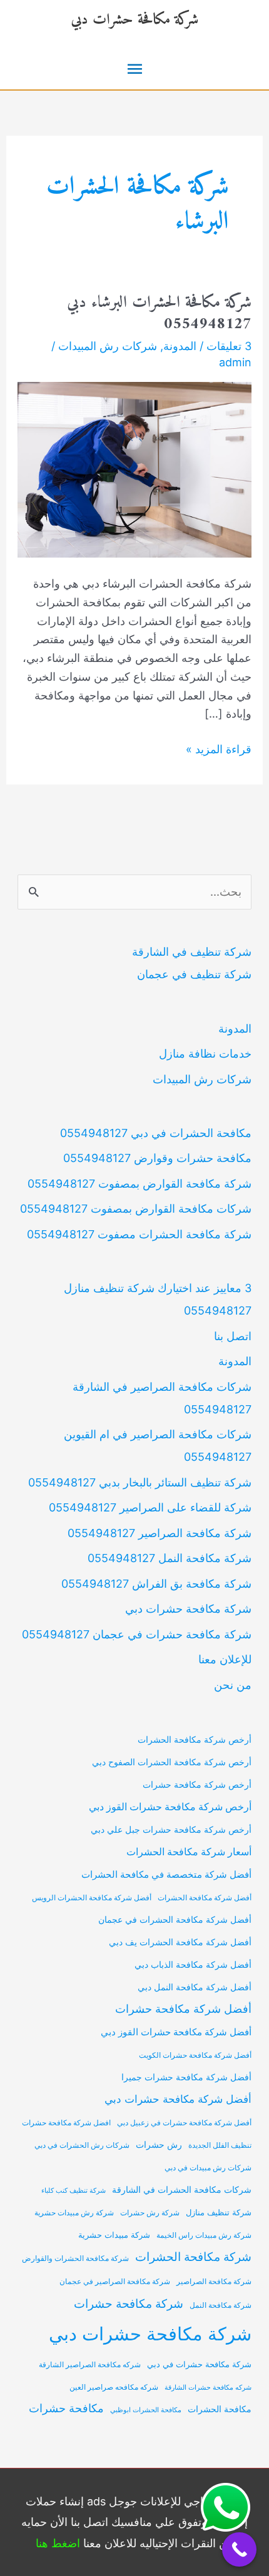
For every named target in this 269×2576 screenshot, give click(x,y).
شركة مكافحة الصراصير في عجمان (115, 2282)
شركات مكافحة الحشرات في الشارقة (182, 2189)
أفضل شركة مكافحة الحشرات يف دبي (180, 1942)
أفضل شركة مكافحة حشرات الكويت (195, 2055)
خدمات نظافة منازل (205, 1054)
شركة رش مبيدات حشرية (74, 2213)
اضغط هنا (58, 2543)
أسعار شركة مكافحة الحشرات (189, 1852)
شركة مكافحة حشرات (129, 2303)
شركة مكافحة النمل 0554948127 (170, 1558)
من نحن (233, 1685)
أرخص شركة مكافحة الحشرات (195, 1739)
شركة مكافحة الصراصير (214, 2282)
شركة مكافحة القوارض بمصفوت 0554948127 (140, 1184)
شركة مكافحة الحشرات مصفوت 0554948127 (139, 1234)
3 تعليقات (229, 346)
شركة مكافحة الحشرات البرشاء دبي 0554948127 (159, 313)
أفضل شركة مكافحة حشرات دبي (178, 2099)
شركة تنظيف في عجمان (194, 974)
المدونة (180, 346)
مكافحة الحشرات (220, 2409)
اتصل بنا (233, 1336)
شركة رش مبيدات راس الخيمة (204, 2235)
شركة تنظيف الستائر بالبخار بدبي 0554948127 (140, 1482)
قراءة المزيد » (219, 750)
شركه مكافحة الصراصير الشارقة (90, 2365)
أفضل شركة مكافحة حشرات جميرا (186, 2077)
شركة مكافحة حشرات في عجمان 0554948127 (137, 1634)
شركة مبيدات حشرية (114, 2235)
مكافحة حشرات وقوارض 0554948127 (157, 1158)
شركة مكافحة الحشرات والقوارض (75, 2258)
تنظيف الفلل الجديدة (220, 2145)
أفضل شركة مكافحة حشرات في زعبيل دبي (184, 2123)
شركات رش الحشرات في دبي (82, 2145)
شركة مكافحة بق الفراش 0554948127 (156, 1584)
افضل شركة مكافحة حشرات (66, 2123)
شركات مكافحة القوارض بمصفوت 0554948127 (136, 1209)
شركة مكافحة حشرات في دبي (199, 2364)
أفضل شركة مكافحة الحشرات (205, 1898)
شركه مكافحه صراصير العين (114, 2387)
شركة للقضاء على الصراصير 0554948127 (150, 1507)
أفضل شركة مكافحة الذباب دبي (193, 1965)
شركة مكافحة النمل (221, 2305)
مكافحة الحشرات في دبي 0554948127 (156, 1133)
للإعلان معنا (225, 1659)
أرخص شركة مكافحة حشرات (197, 1784)
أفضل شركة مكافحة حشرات (183, 2009)
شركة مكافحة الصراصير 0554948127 (160, 1533)
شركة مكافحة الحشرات (193, 2257)
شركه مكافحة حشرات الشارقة (208, 2388)
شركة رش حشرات (150, 2213)
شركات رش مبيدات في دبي (208, 2168)
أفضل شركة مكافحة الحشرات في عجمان (175, 1920)
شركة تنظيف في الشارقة (192, 952)
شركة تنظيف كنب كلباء (74, 2191)
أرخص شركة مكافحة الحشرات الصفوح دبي (172, 1762)
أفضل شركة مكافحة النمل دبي (195, 1987)
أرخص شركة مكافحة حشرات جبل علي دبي (171, 1829)
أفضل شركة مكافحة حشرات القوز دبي (176, 2032)
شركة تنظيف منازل (219, 2213)
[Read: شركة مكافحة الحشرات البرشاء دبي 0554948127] (135, 469)
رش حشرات (159, 2145)
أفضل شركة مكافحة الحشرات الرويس (92, 1898)
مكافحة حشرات (66, 2408)
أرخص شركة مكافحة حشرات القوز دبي (170, 1807)
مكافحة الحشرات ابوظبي (146, 2410)
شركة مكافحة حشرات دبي (134, 20)
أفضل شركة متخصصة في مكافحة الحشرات (166, 1875)
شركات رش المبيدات (108, 346)
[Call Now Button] (239, 2549)
